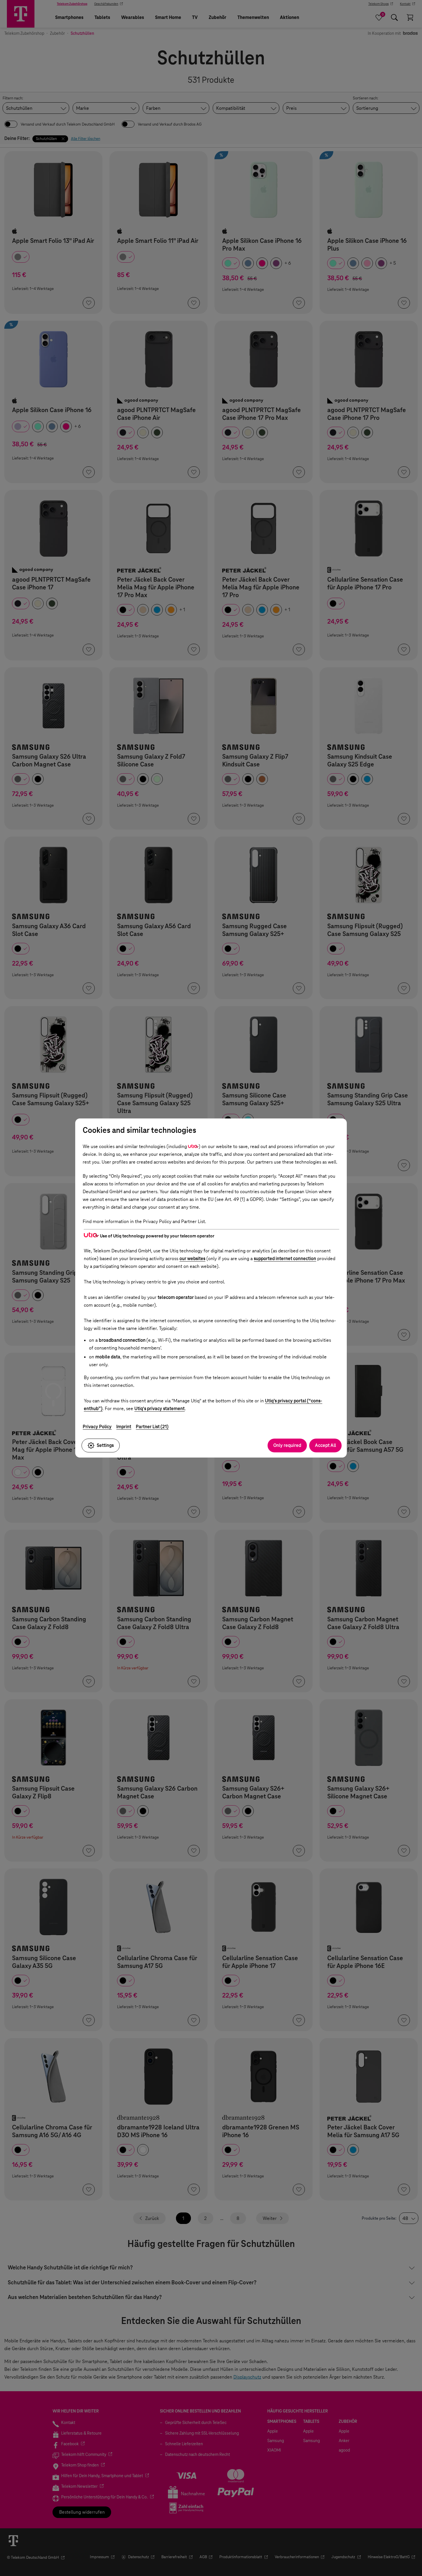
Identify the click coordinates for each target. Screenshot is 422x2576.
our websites (192, 1259)
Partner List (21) (152, 1427)
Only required (287, 1445)
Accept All (325, 1445)
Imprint (124, 1427)
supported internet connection (285, 1259)
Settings (105, 1445)
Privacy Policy (97, 1427)
